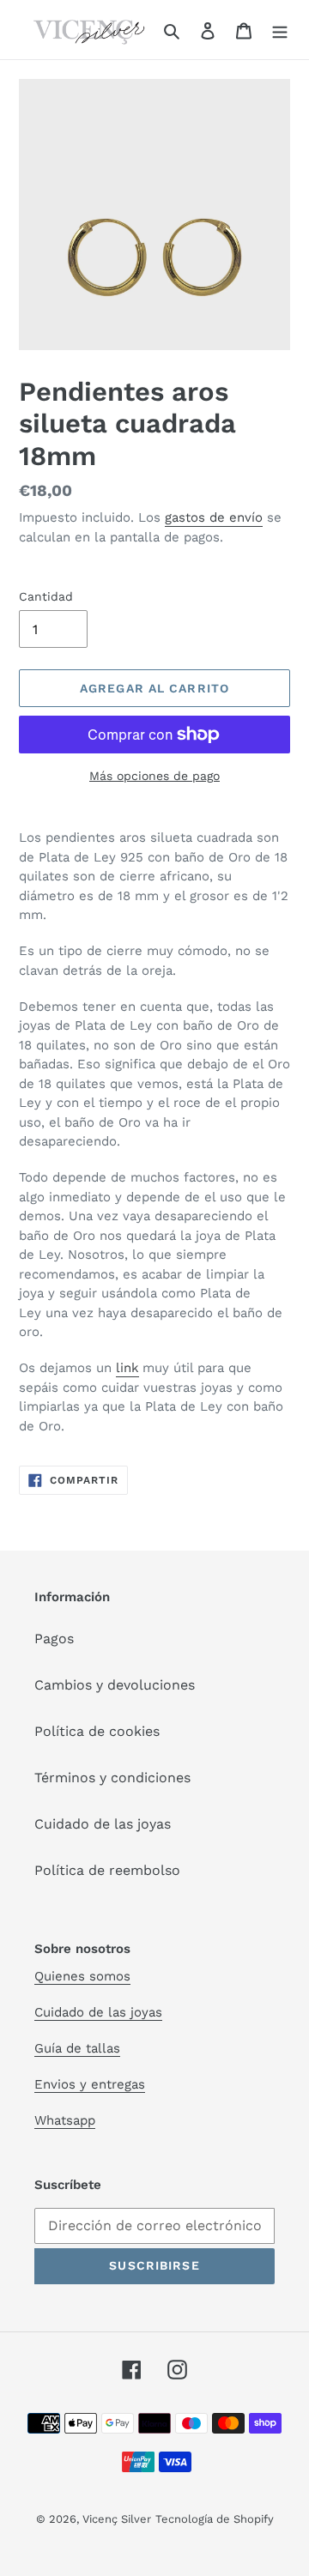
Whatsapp (65, 2120)
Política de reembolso (107, 1870)
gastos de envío (214, 517)
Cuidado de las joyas (103, 1824)
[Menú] (280, 30)
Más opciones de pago (154, 776)
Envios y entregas (90, 2084)
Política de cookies (97, 1731)
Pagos (54, 1639)
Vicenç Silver (117, 2519)
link (127, 1368)
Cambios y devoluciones (115, 1685)
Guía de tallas (77, 2048)
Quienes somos (82, 1976)
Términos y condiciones (112, 1778)
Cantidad (46, 596)
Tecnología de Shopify (215, 2519)
